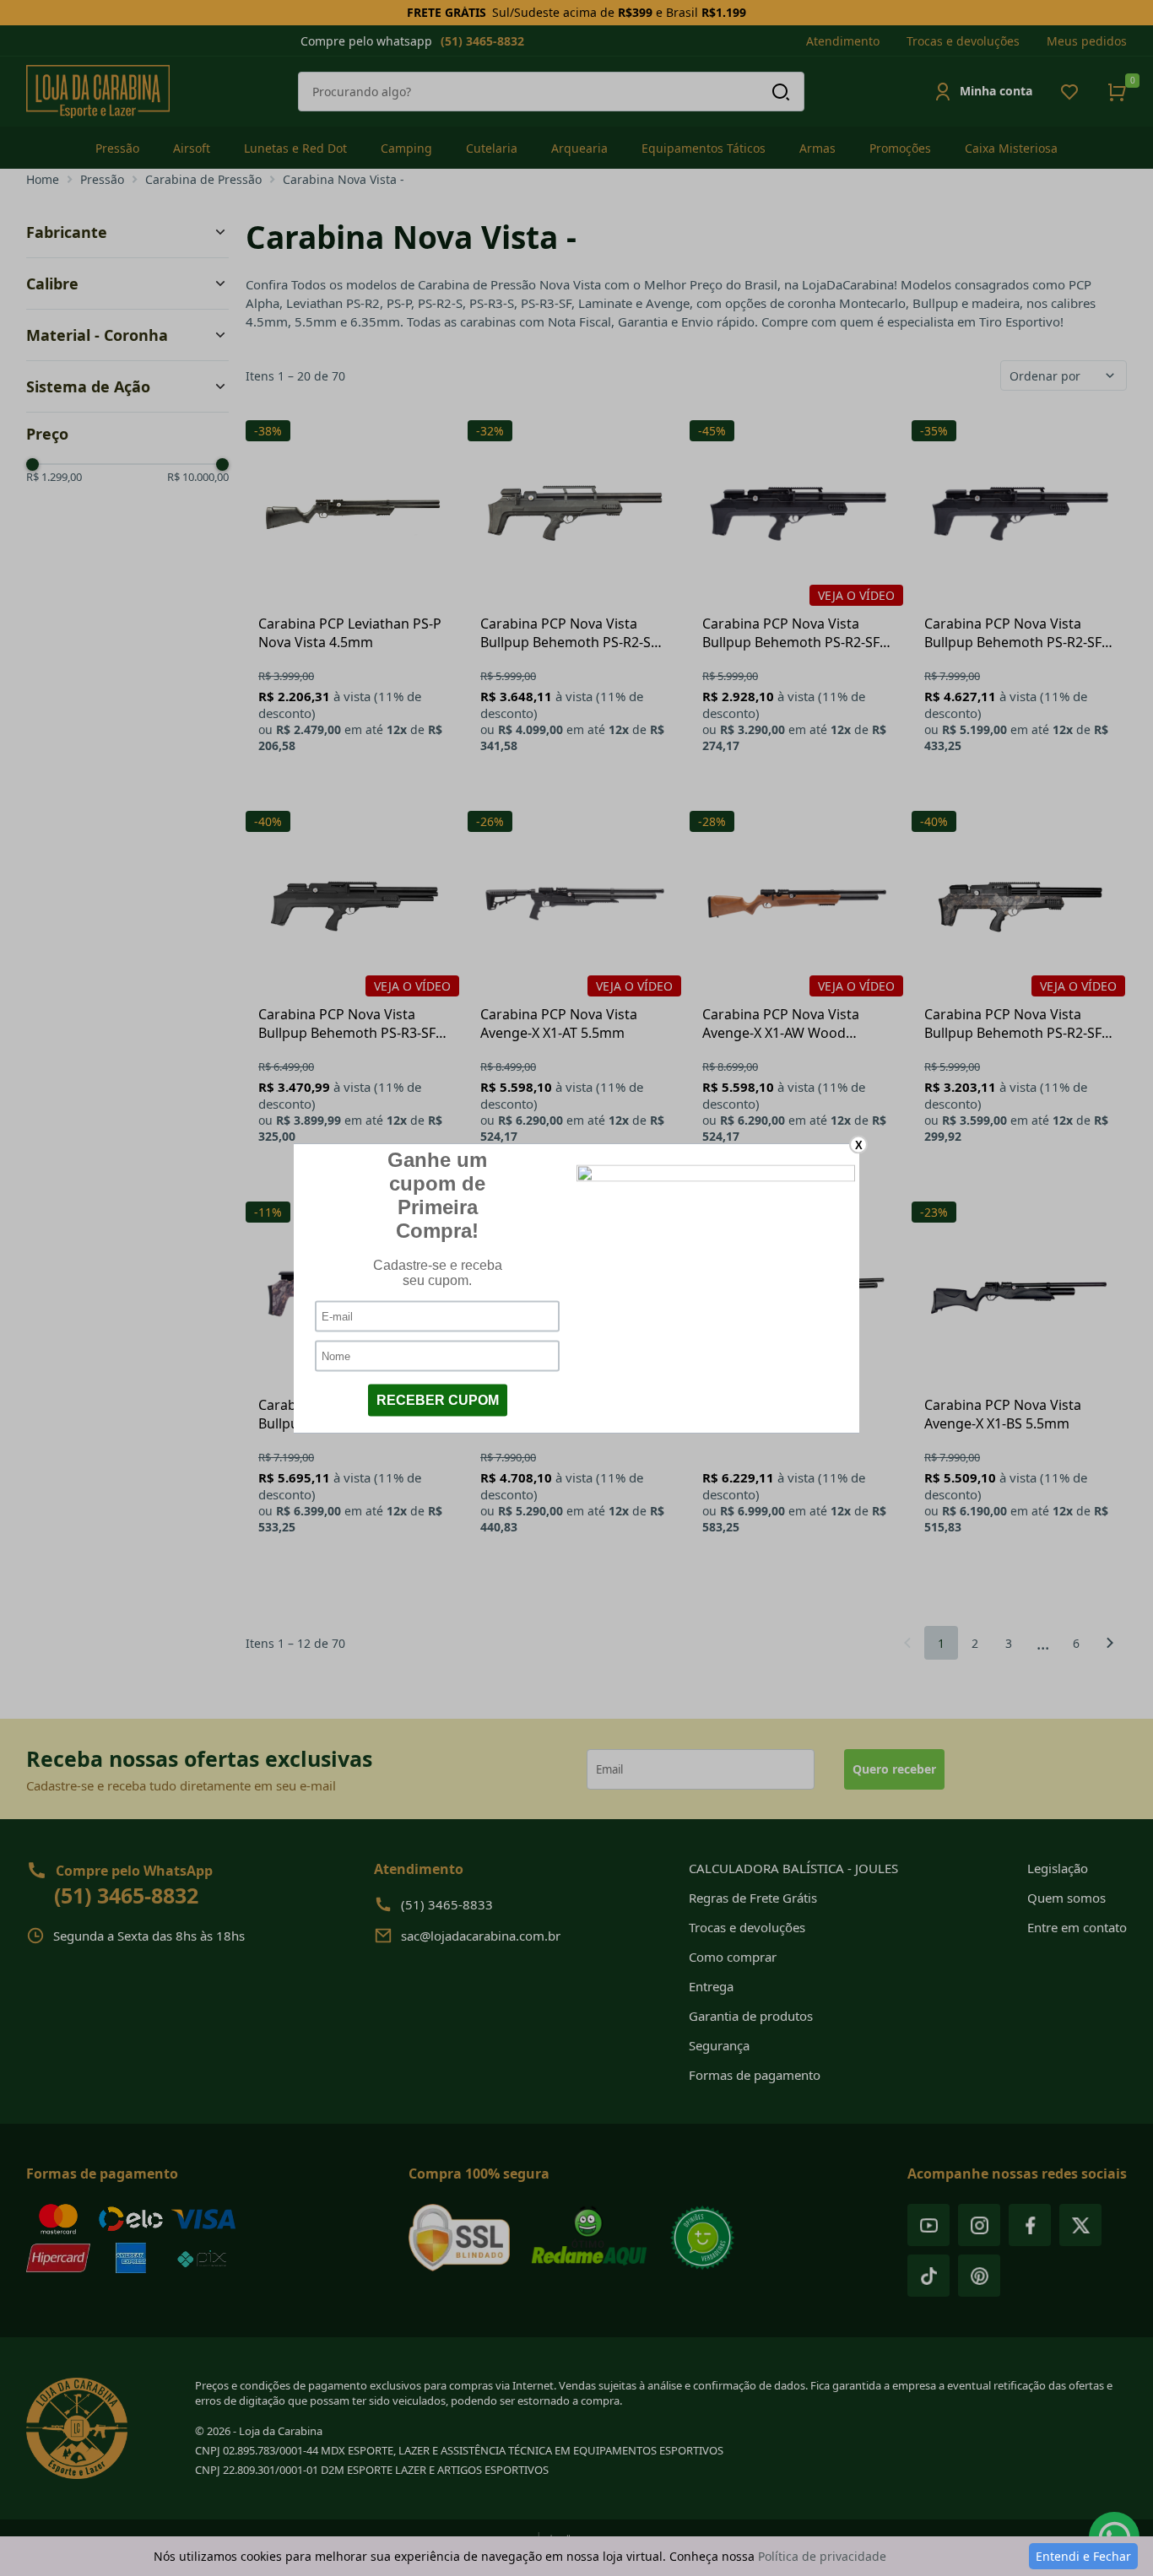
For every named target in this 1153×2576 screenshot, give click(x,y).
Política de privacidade (822, 2556)
